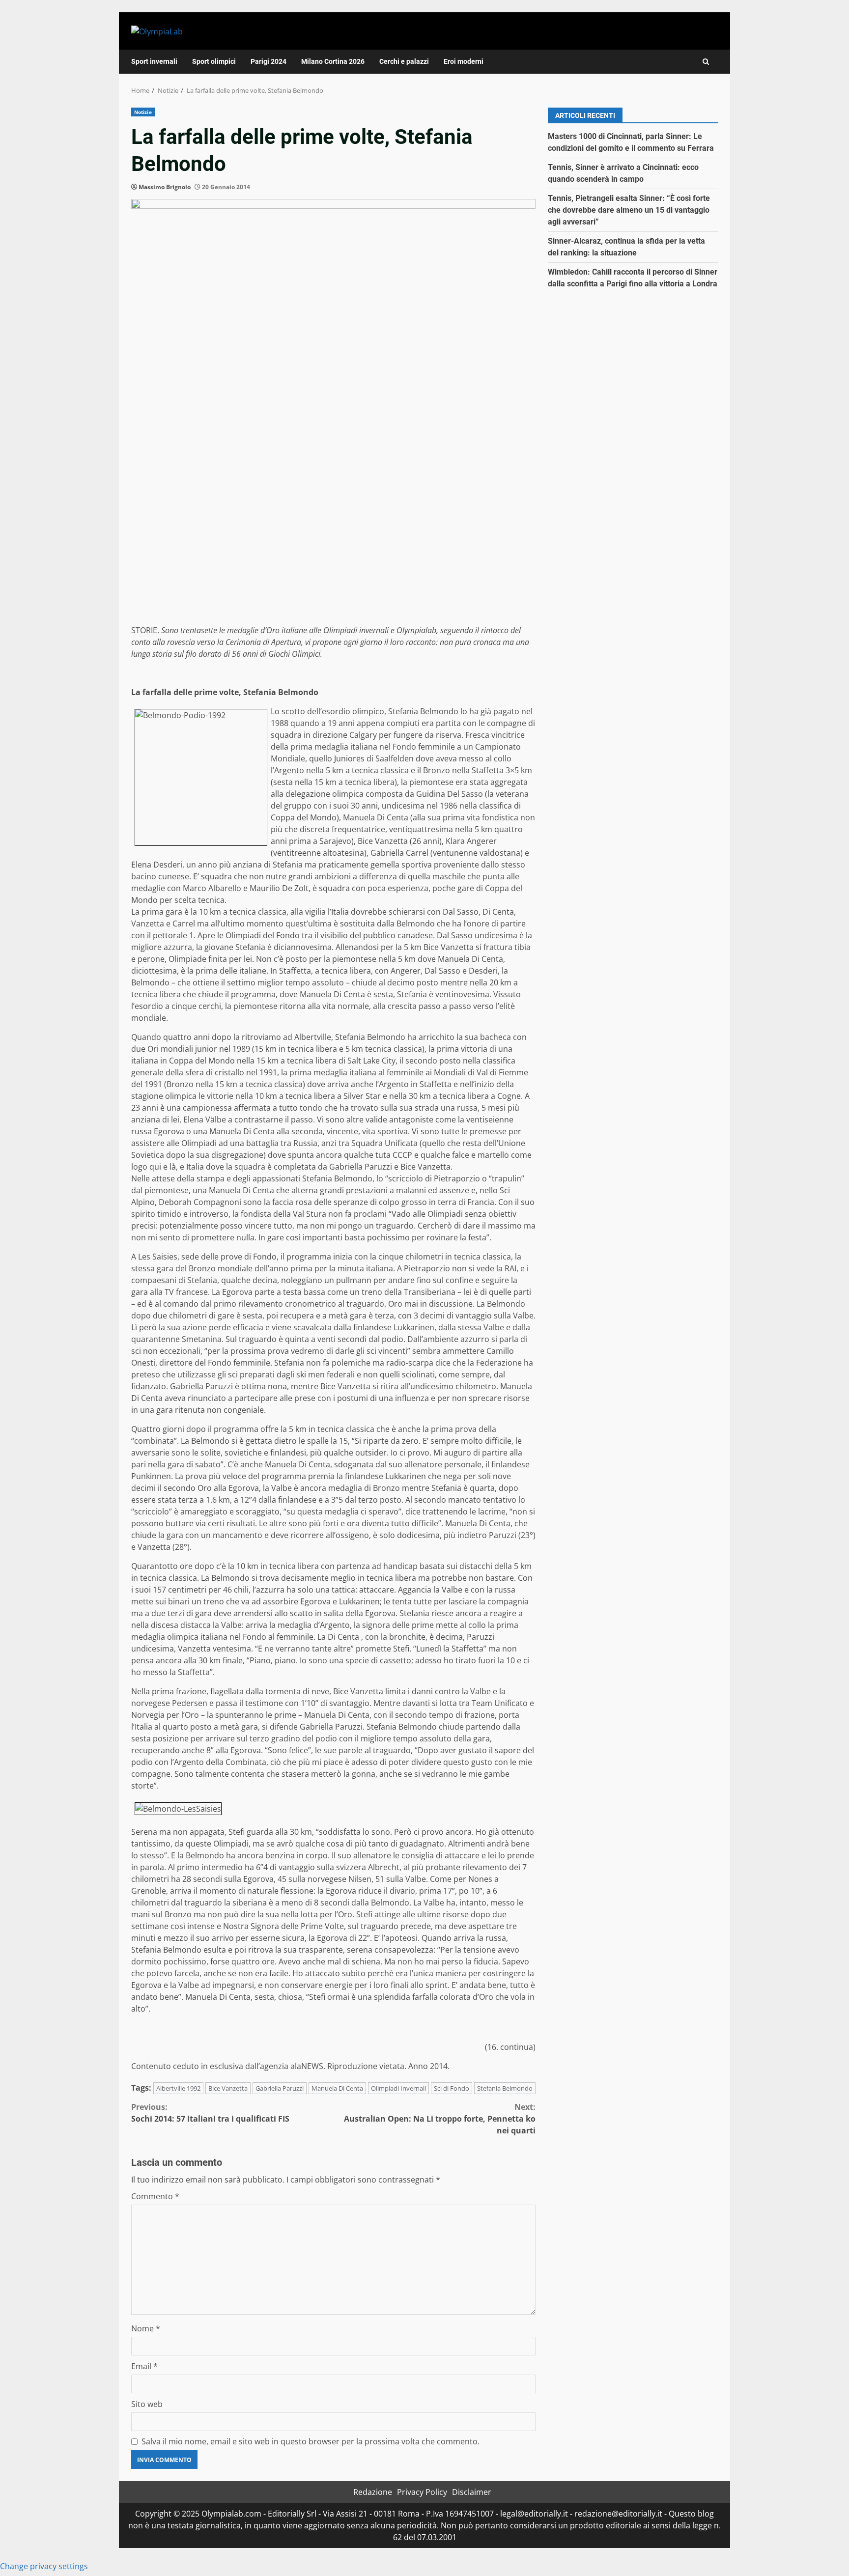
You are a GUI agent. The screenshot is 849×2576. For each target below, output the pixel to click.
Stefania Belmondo (505, 2088)
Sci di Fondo (452, 2088)
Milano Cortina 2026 (333, 61)
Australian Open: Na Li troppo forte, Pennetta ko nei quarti (440, 2119)
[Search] (706, 62)
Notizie (143, 112)
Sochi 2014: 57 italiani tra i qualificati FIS (210, 2113)
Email (144, 2366)
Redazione (373, 2492)
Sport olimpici (214, 61)
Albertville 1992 (178, 2088)
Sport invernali (154, 61)
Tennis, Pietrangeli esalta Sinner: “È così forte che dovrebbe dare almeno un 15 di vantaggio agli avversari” (629, 210)
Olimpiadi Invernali (398, 2088)
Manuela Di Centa (337, 2088)
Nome (146, 2328)
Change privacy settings (44, 2566)
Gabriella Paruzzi (280, 2088)
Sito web (147, 2404)
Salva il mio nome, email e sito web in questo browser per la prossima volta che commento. (311, 2441)
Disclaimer (472, 2492)
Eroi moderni (464, 61)
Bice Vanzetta (228, 2088)
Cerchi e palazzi (404, 61)
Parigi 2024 (269, 61)
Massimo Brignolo (165, 187)
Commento (155, 2196)
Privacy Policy (422, 2492)
